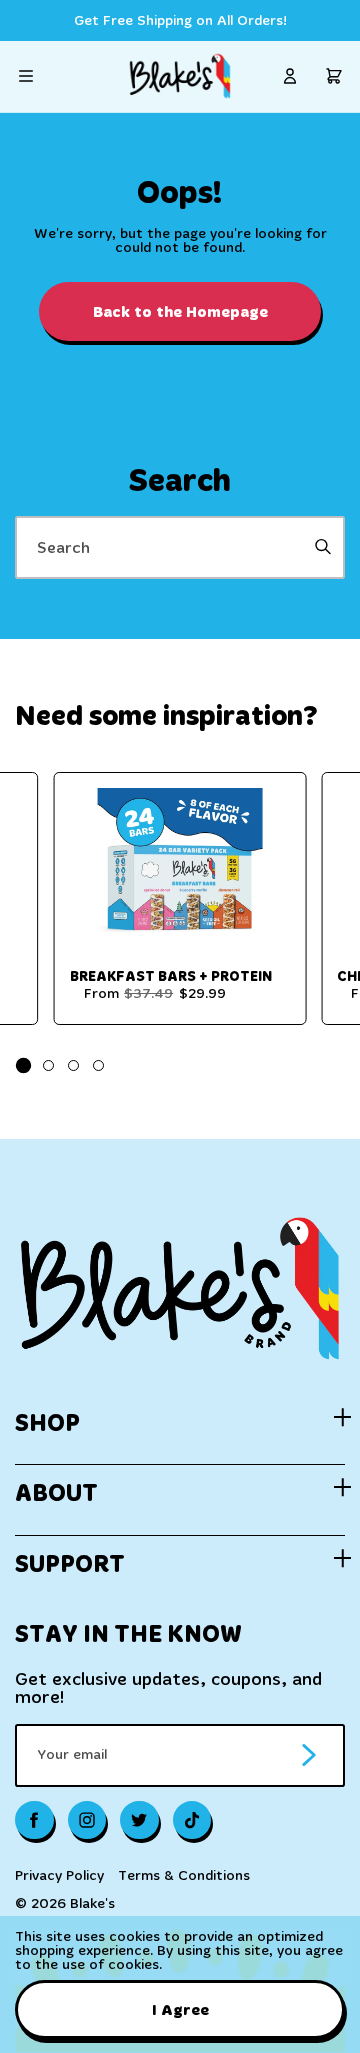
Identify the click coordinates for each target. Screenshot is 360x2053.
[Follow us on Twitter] (139, 1820)
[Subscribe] (309, 1755)
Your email (72, 1755)
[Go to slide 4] (98, 1065)
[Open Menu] (26, 76)
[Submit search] (322, 547)
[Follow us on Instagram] (87, 1820)
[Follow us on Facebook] (34, 1820)
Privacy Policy (59, 1876)
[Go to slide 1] (23, 1065)
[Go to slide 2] (48, 1065)
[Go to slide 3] (73, 1065)
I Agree (180, 2009)
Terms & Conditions (184, 1876)
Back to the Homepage (180, 311)
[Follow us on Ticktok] (192, 1820)
